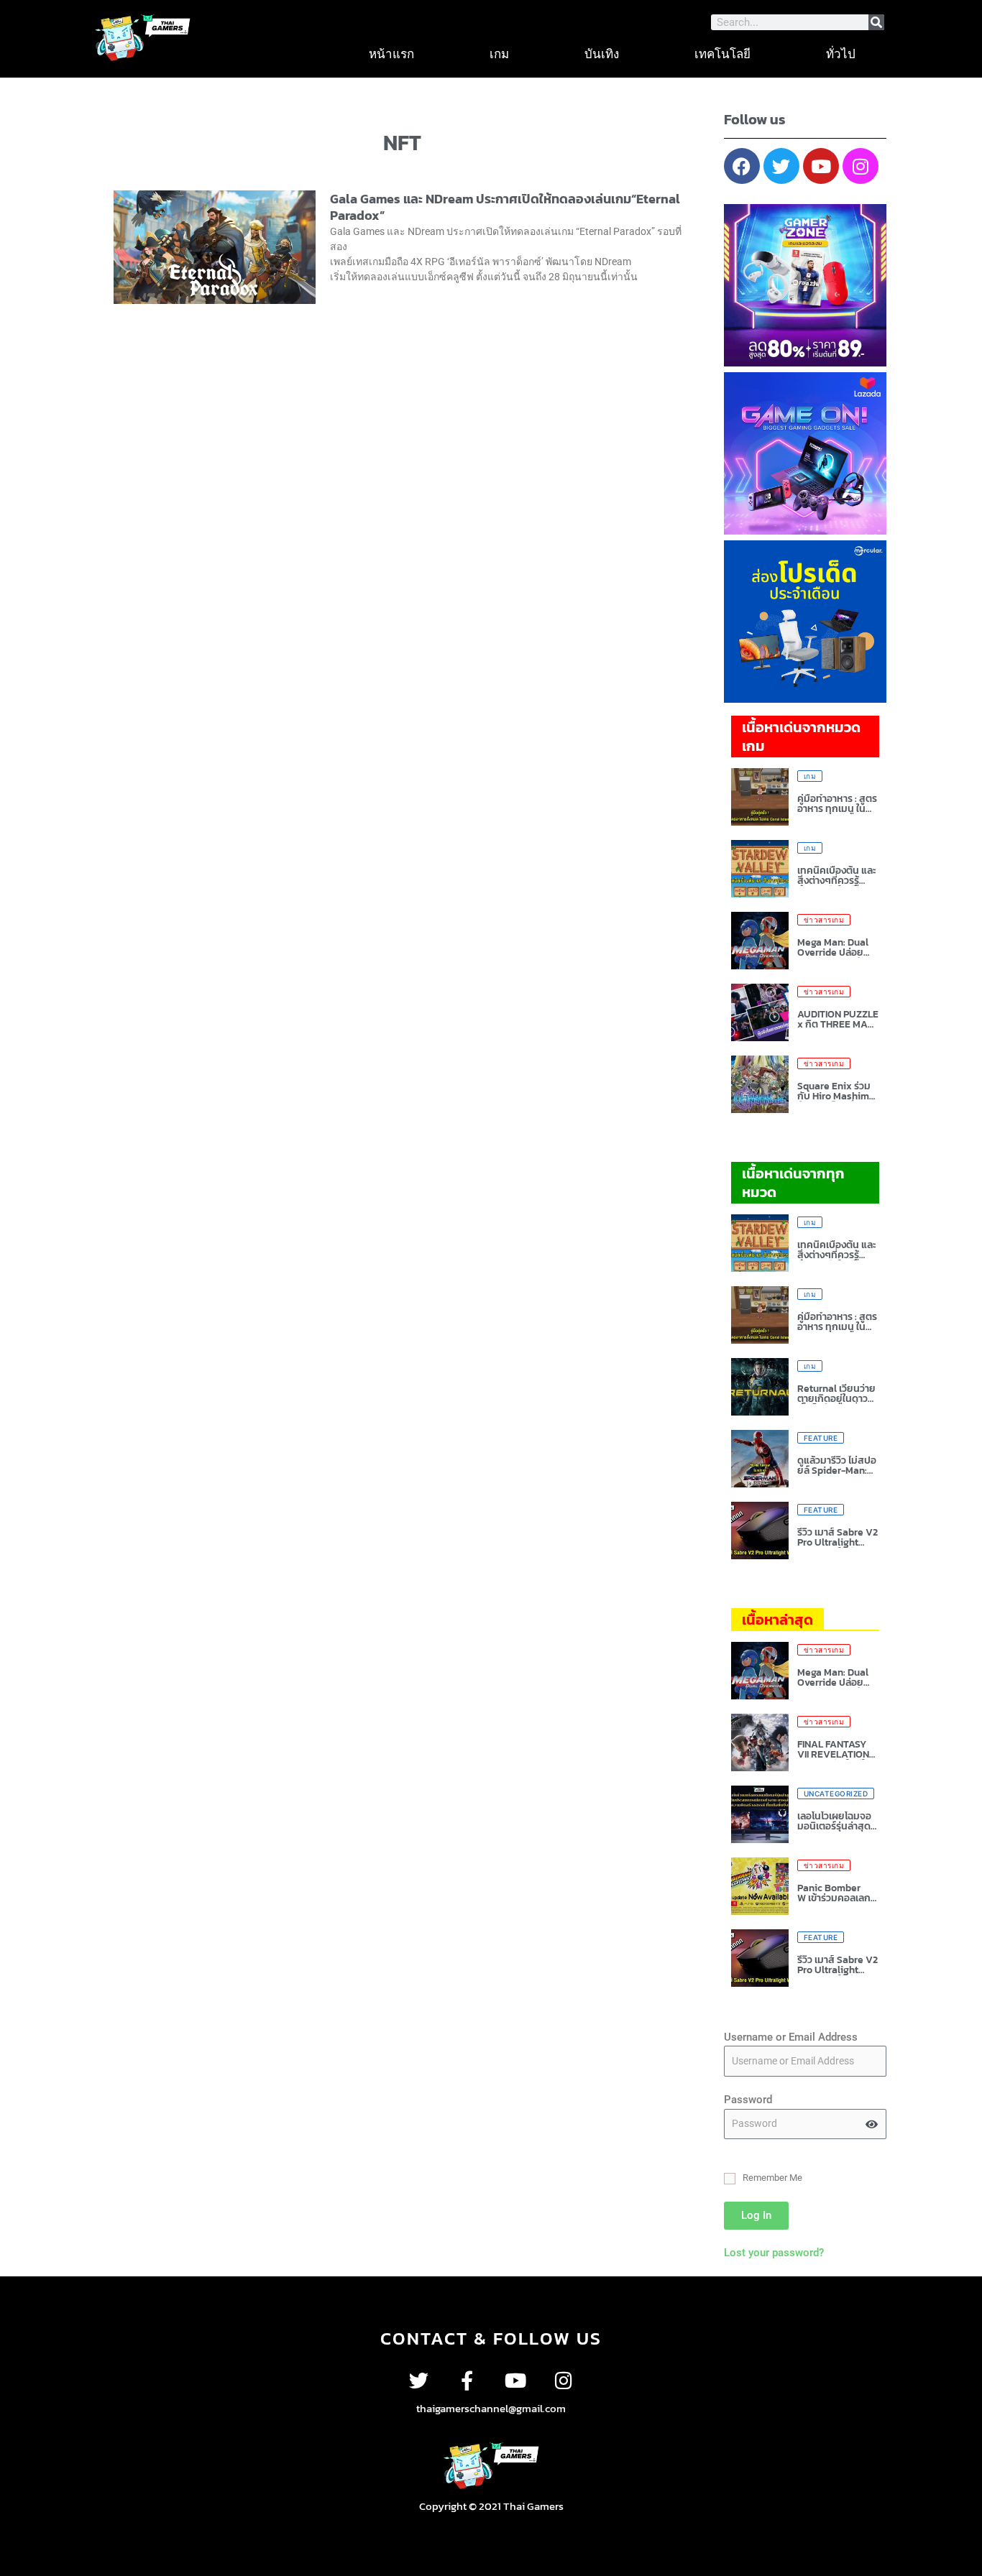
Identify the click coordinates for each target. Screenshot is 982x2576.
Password (748, 2100)
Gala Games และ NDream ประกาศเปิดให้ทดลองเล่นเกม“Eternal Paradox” (505, 207)
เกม (499, 54)
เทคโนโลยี (722, 54)
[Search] (876, 22)
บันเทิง (602, 54)
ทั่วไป (841, 54)
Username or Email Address (791, 2037)
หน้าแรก (391, 54)
